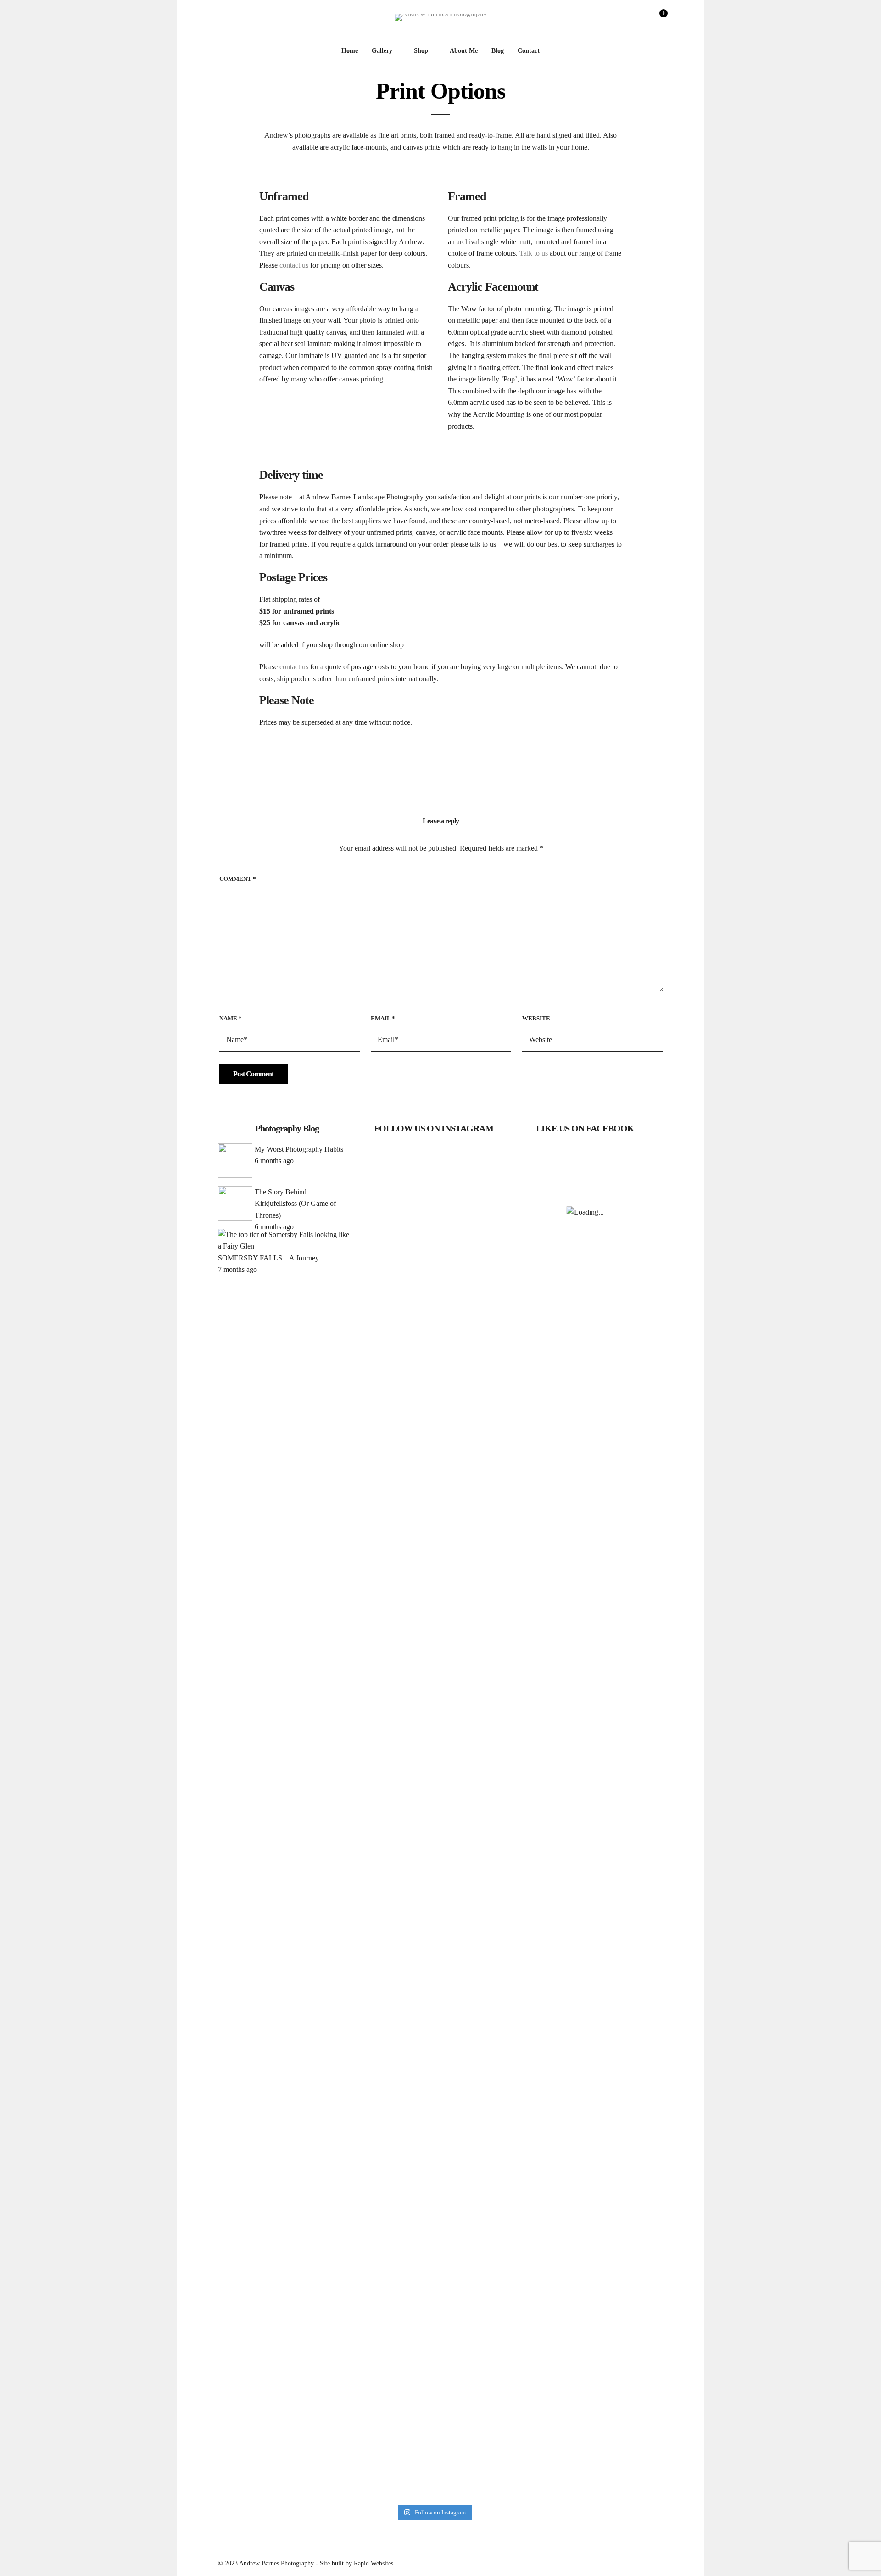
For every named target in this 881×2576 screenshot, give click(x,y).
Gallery (382, 51)
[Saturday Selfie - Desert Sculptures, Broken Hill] (386, 2104)
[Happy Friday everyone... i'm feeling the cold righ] (386, 1237)
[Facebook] (221, 19)
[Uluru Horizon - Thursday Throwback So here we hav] (481, 2245)
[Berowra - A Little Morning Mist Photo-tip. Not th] (434, 1723)
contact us (294, 265)
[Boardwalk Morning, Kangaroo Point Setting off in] (386, 1729)
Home (350, 51)
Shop (421, 51)
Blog (498, 51)
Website (536, 1018)
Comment (238, 879)
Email (383, 1018)
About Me (464, 51)
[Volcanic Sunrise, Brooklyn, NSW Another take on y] (481, 1343)
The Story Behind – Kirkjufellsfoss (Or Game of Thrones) (295, 1204)
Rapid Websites (374, 2563)
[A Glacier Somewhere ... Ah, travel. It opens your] (434, 1319)
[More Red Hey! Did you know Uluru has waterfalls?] (434, 2069)
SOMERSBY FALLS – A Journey (268, 1258)
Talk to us (534, 253)
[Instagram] (234, 19)
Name (231, 1018)
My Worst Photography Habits (299, 1149)
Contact (529, 51)
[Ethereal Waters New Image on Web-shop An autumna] (481, 1764)
